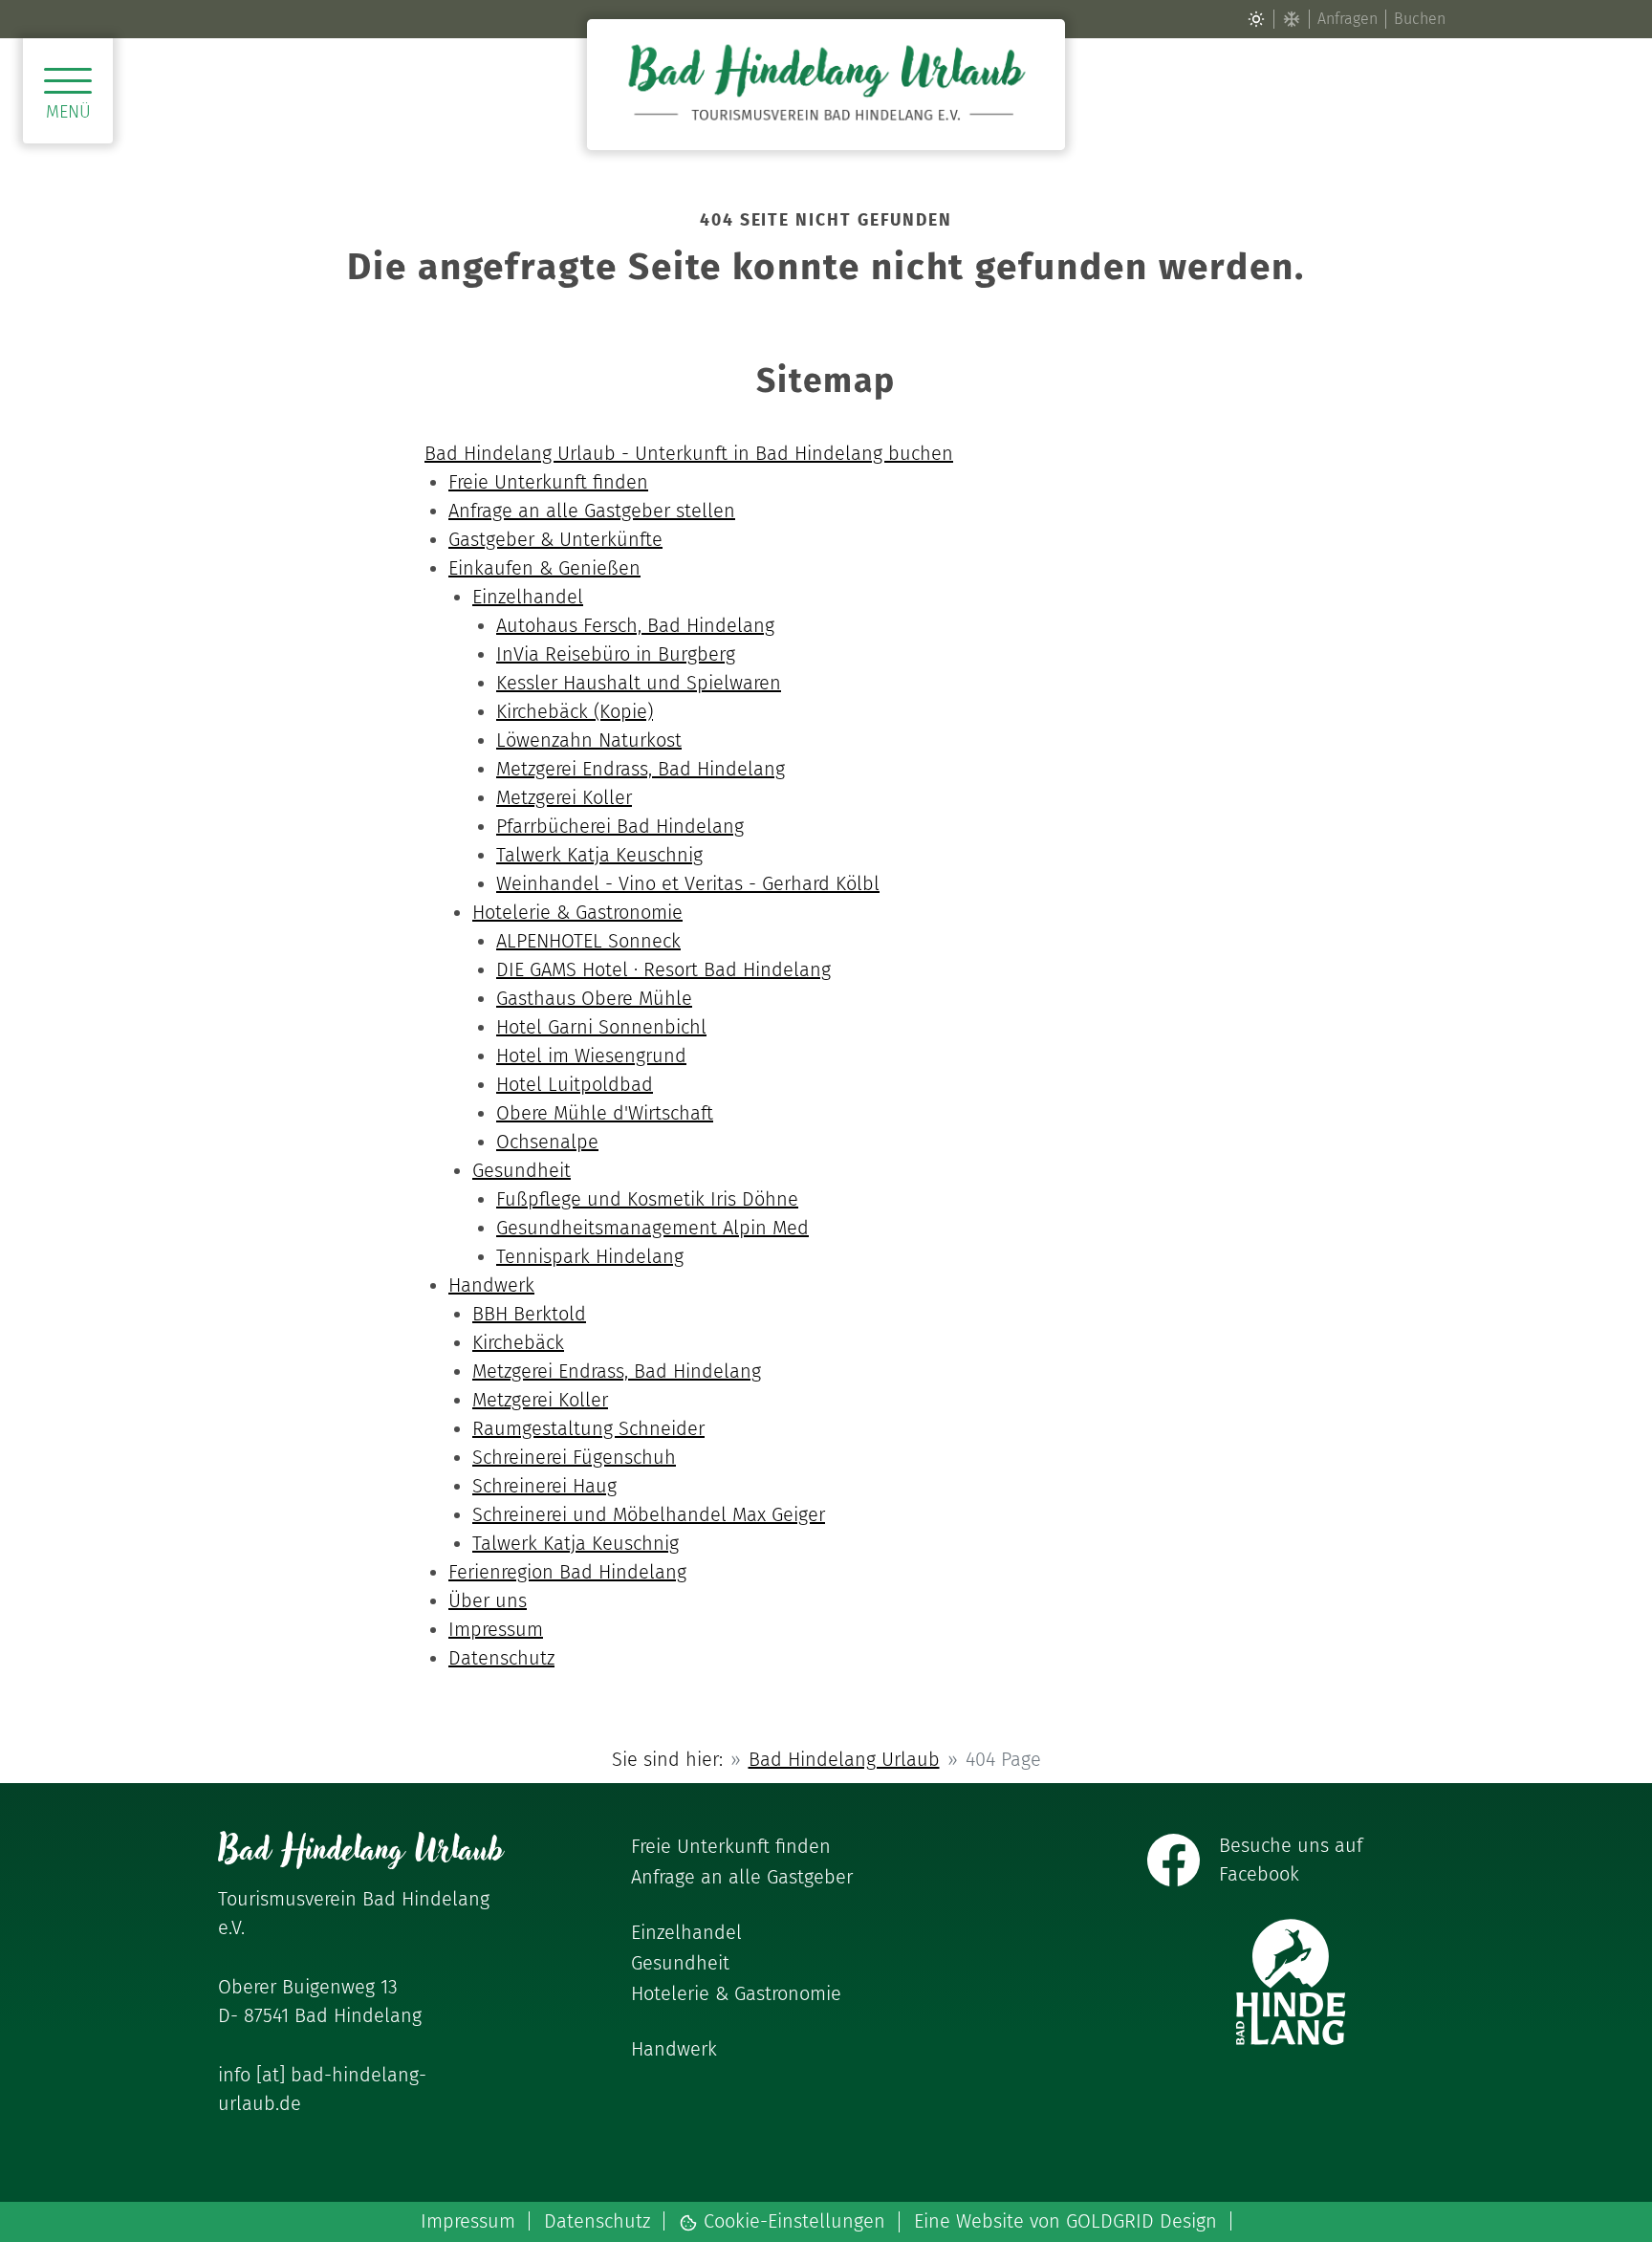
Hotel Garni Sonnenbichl (601, 1027)
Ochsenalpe (547, 1142)
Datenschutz (501, 1658)
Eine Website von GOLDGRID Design (1065, 2221)
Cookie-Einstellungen (792, 2222)
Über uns (488, 1600)
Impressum (496, 1629)
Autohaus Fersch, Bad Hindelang (635, 625)
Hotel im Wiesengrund (591, 1056)
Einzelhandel (528, 597)
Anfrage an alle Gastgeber (742, 1877)
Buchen (1420, 19)
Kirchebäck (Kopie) (575, 711)
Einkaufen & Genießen (544, 568)
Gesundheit (522, 1170)
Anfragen (1348, 19)
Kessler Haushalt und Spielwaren (639, 683)
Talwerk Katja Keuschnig (599, 855)
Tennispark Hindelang (590, 1256)
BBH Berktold (529, 1314)
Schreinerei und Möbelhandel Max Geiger (649, 1514)
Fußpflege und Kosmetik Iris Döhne (647, 1199)
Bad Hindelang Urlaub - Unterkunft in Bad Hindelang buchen (689, 453)
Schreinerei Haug (544, 1486)
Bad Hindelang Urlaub (844, 1759)
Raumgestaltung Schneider (588, 1428)
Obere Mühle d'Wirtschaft (605, 1113)
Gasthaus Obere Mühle (594, 998)
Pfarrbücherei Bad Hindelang (620, 826)
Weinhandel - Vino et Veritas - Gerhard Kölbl (688, 883)
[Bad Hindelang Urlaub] (826, 85)
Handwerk (491, 1285)
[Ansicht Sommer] (1256, 19)
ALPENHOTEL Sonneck (588, 941)
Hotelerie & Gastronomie (577, 912)
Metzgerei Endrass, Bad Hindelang (641, 769)
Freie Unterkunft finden (548, 482)
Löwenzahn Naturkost (589, 740)
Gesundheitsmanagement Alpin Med (652, 1228)
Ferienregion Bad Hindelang (567, 1572)
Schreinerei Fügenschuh (574, 1457)
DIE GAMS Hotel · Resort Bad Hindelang (663, 969)
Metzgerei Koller (564, 797)
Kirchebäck (518, 1342)
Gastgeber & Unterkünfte (555, 539)
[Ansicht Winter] (1292, 19)
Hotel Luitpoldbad (575, 1084)
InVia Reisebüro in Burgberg (616, 654)
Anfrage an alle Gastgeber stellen (592, 511)
